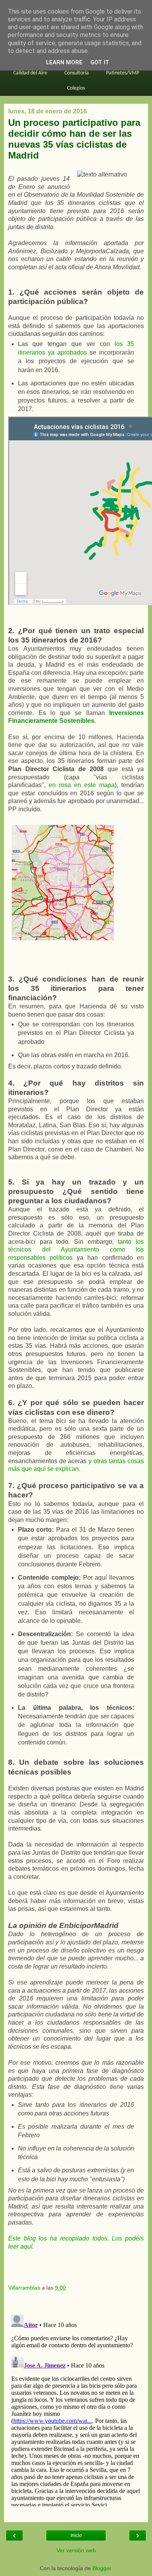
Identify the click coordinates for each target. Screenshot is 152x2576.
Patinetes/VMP (123, 73)
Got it (100, 63)
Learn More (64, 63)
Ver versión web (76, 2550)
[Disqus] (76, 2409)
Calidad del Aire (30, 73)
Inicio (76, 2535)
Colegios (76, 88)
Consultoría (77, 73)
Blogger (102, 2568)
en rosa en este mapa (82, 785)
